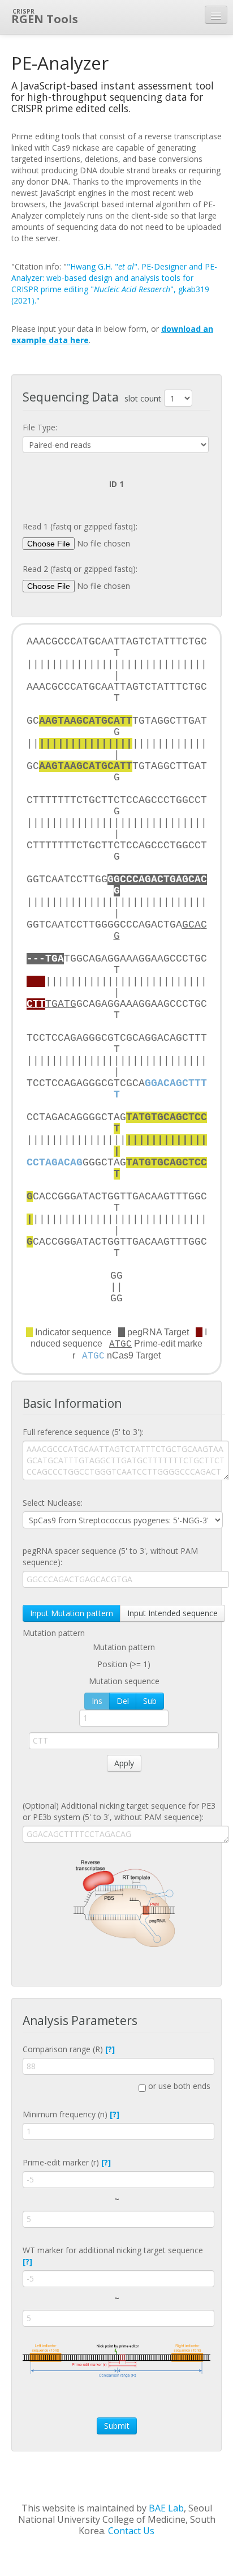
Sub (150, 1701)
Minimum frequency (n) (71, 2114)
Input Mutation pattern (72, 1613)
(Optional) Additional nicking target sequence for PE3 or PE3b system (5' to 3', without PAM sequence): (119, 1811)
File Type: (40, 427)
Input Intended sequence (172, 1613)
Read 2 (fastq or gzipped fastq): (80, 569)
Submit (117, 2426)
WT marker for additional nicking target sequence (113, 2256)
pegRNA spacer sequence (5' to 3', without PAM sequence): (110, 1556)
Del (123, 1701)
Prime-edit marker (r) (67, 2162)
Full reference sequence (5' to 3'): (83, 1432)
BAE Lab (166, 2508)
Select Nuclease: (53, 1503)
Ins (97, 1701)
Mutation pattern (54, 1633)
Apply (124, 1763)
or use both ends (178, 2086)
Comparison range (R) (69, 2049)
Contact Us (131, 2531)
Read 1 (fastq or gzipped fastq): (80, 526)
